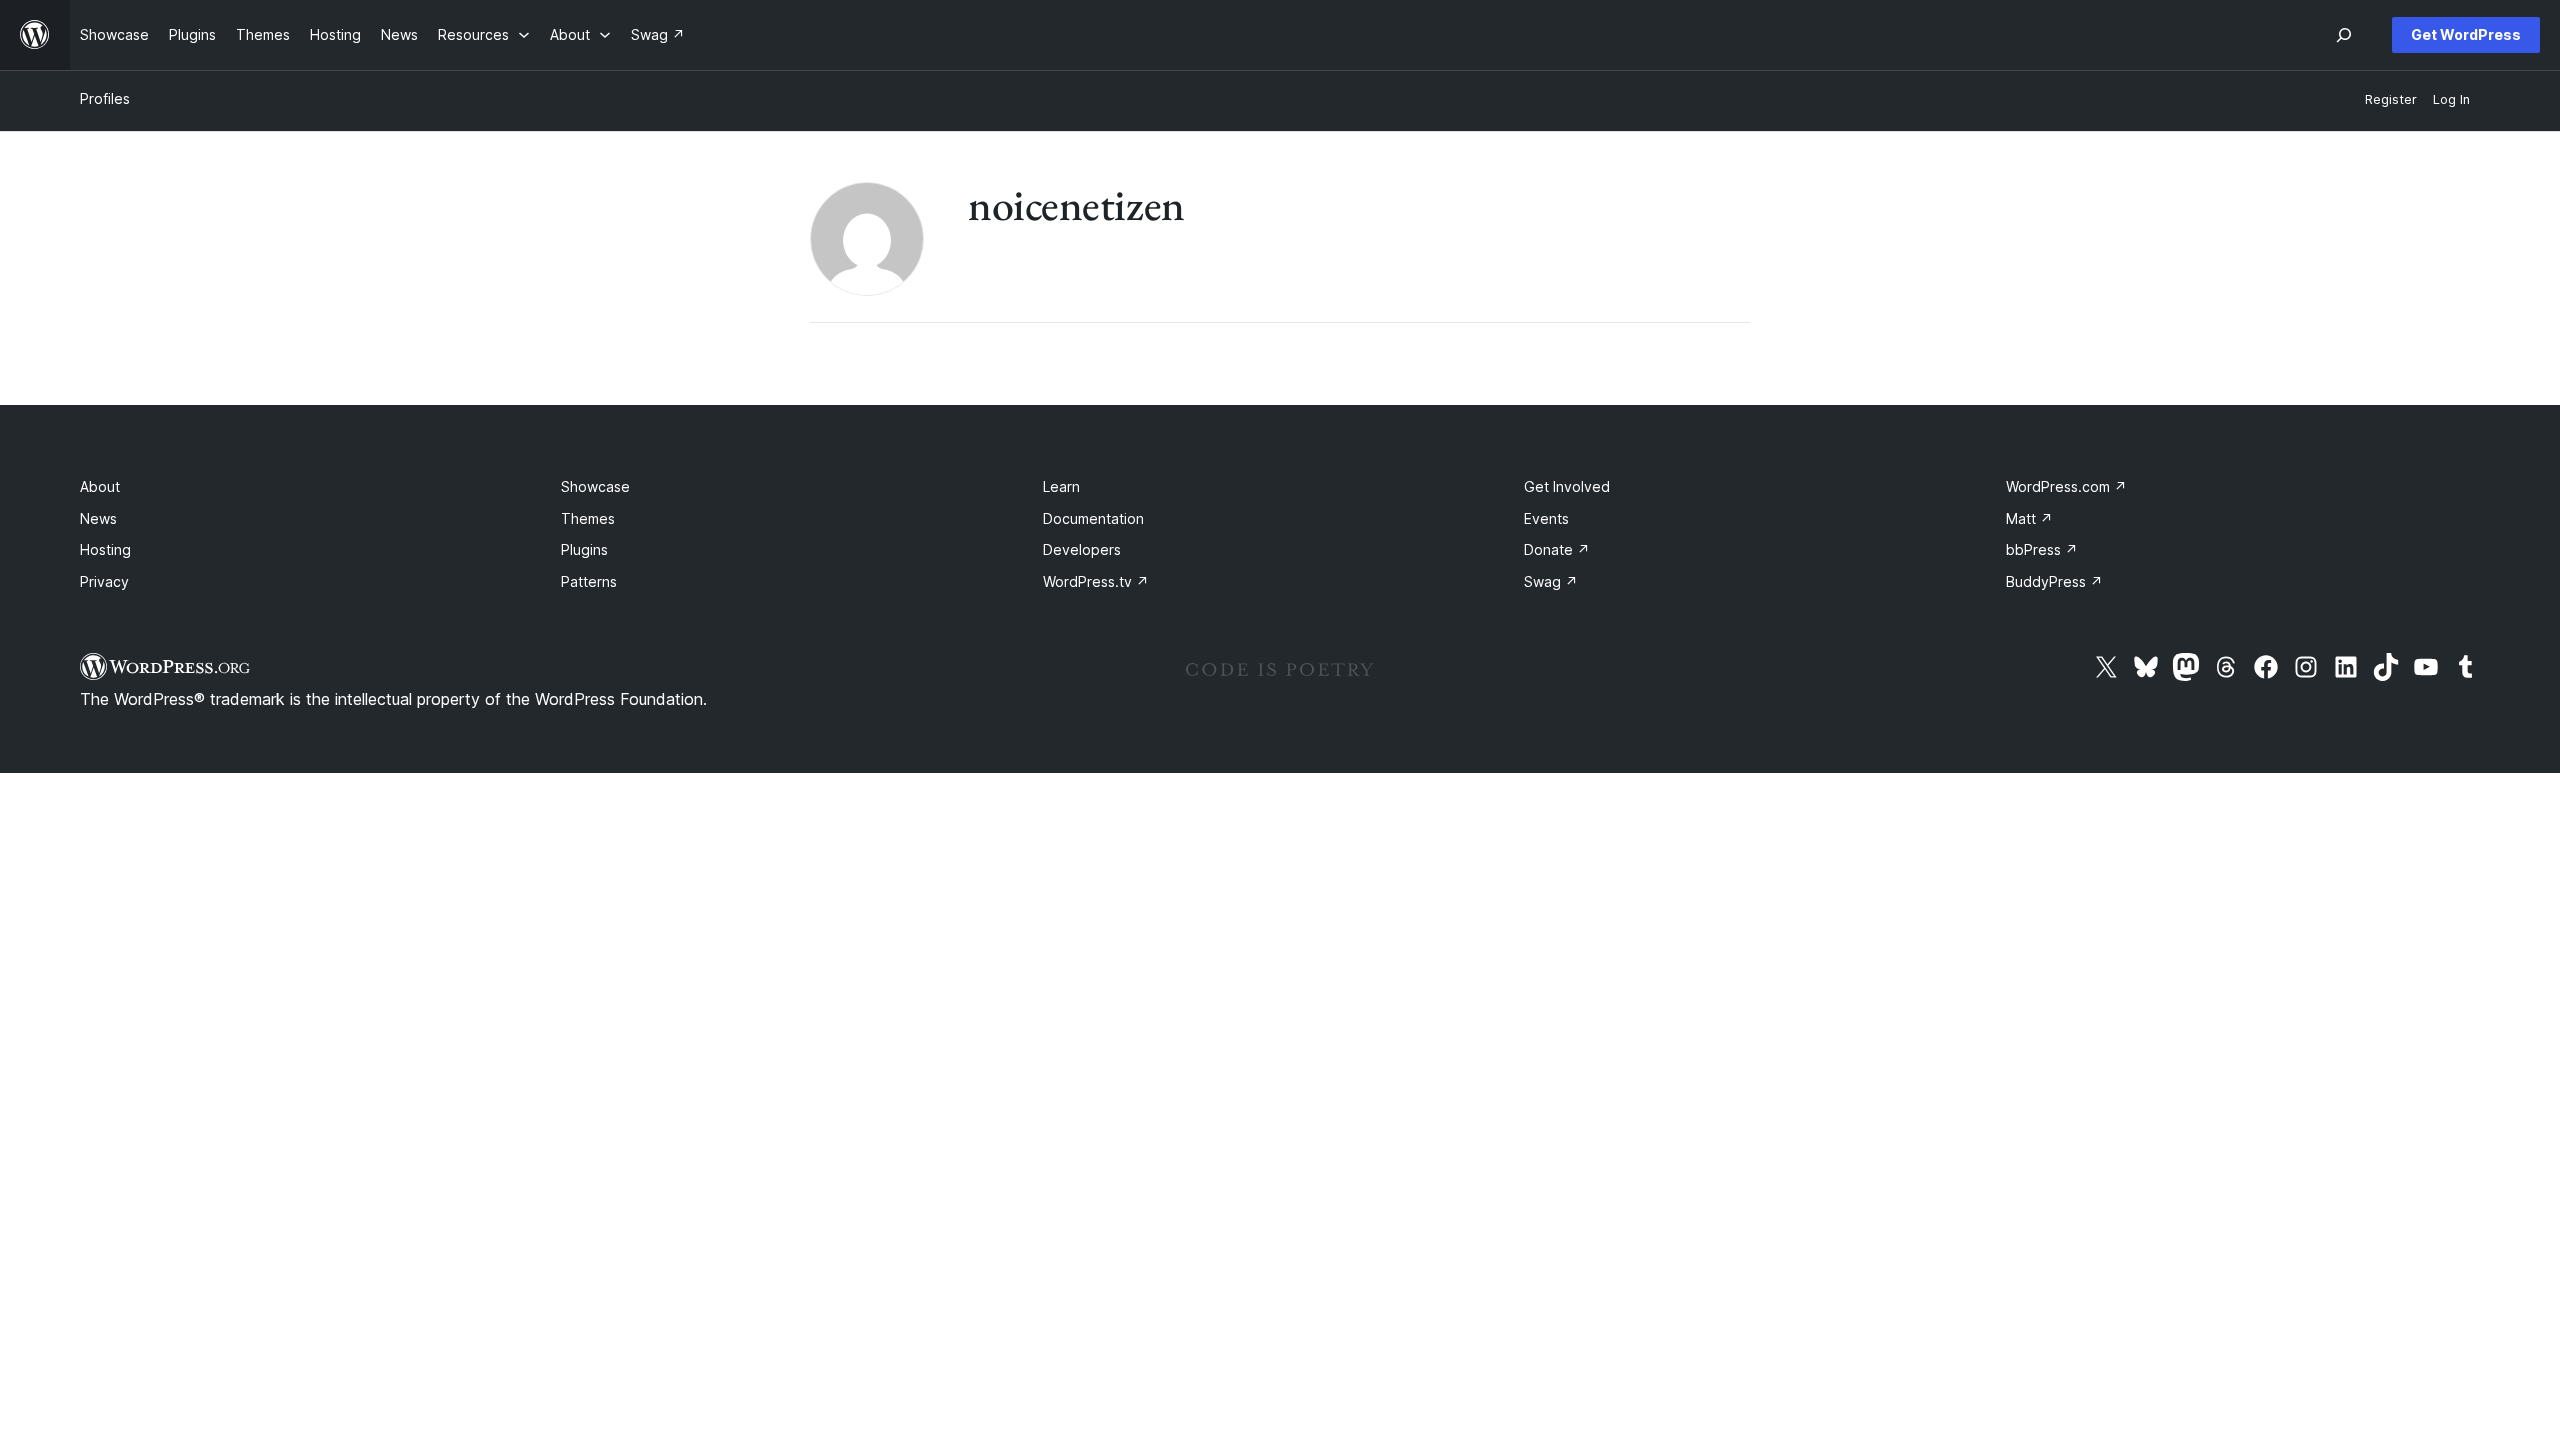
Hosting (105, 549)
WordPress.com (2066, 486)
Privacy (104, 581)
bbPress (2042, 549)
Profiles (105, 98)
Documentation (1093, 518)
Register (2391, 99)
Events (1546, 518)
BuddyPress (2054, 581)
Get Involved (1567, 486)
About (100, 486)
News (98, 518)
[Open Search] (2344, 35)
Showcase (595, 486)
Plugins (584, 549)
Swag (1551, 581)
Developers (1082, 549)
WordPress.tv (1096, 581)
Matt (2029, 518)
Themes (588, 518)
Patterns (589, 581)
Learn (1061, 486)
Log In (2451, 99)
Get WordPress (2466, 34)
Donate (1557, 549)
